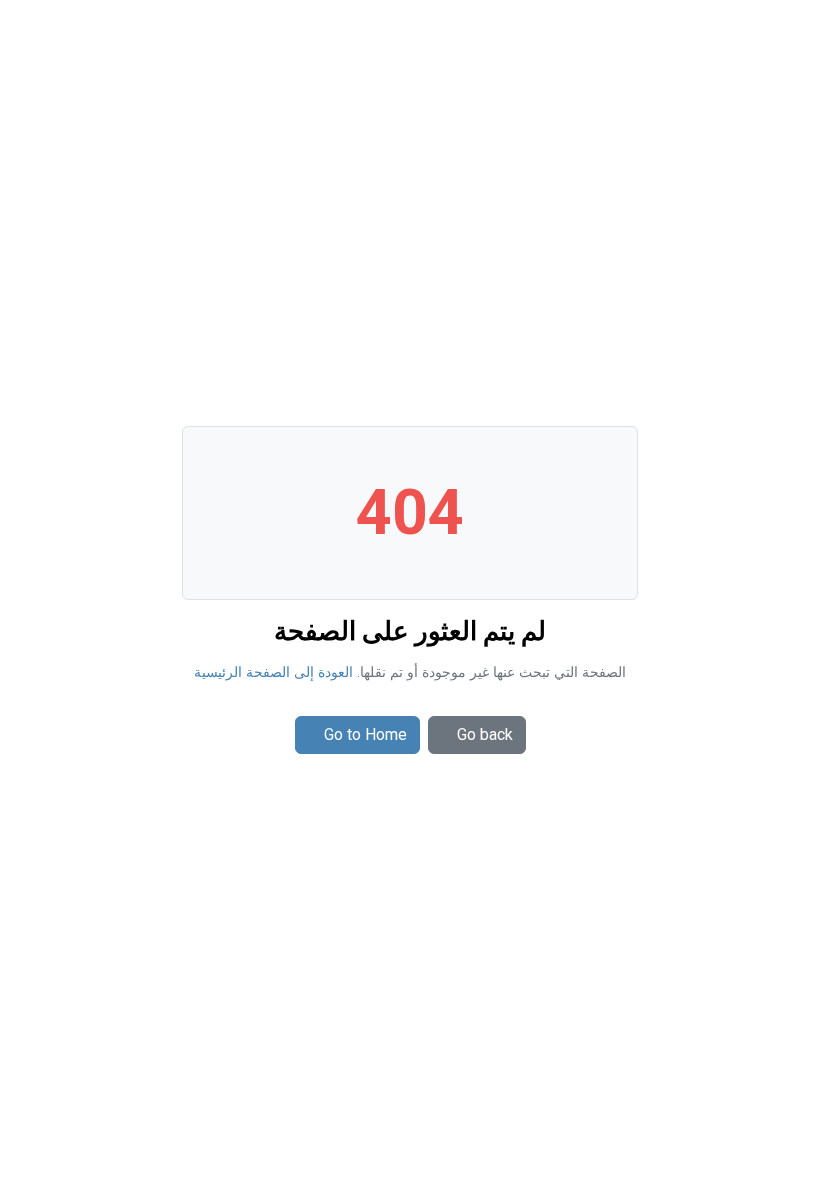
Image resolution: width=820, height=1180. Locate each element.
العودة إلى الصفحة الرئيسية (273, 672)
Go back (485, 734)
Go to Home (365, 734)
